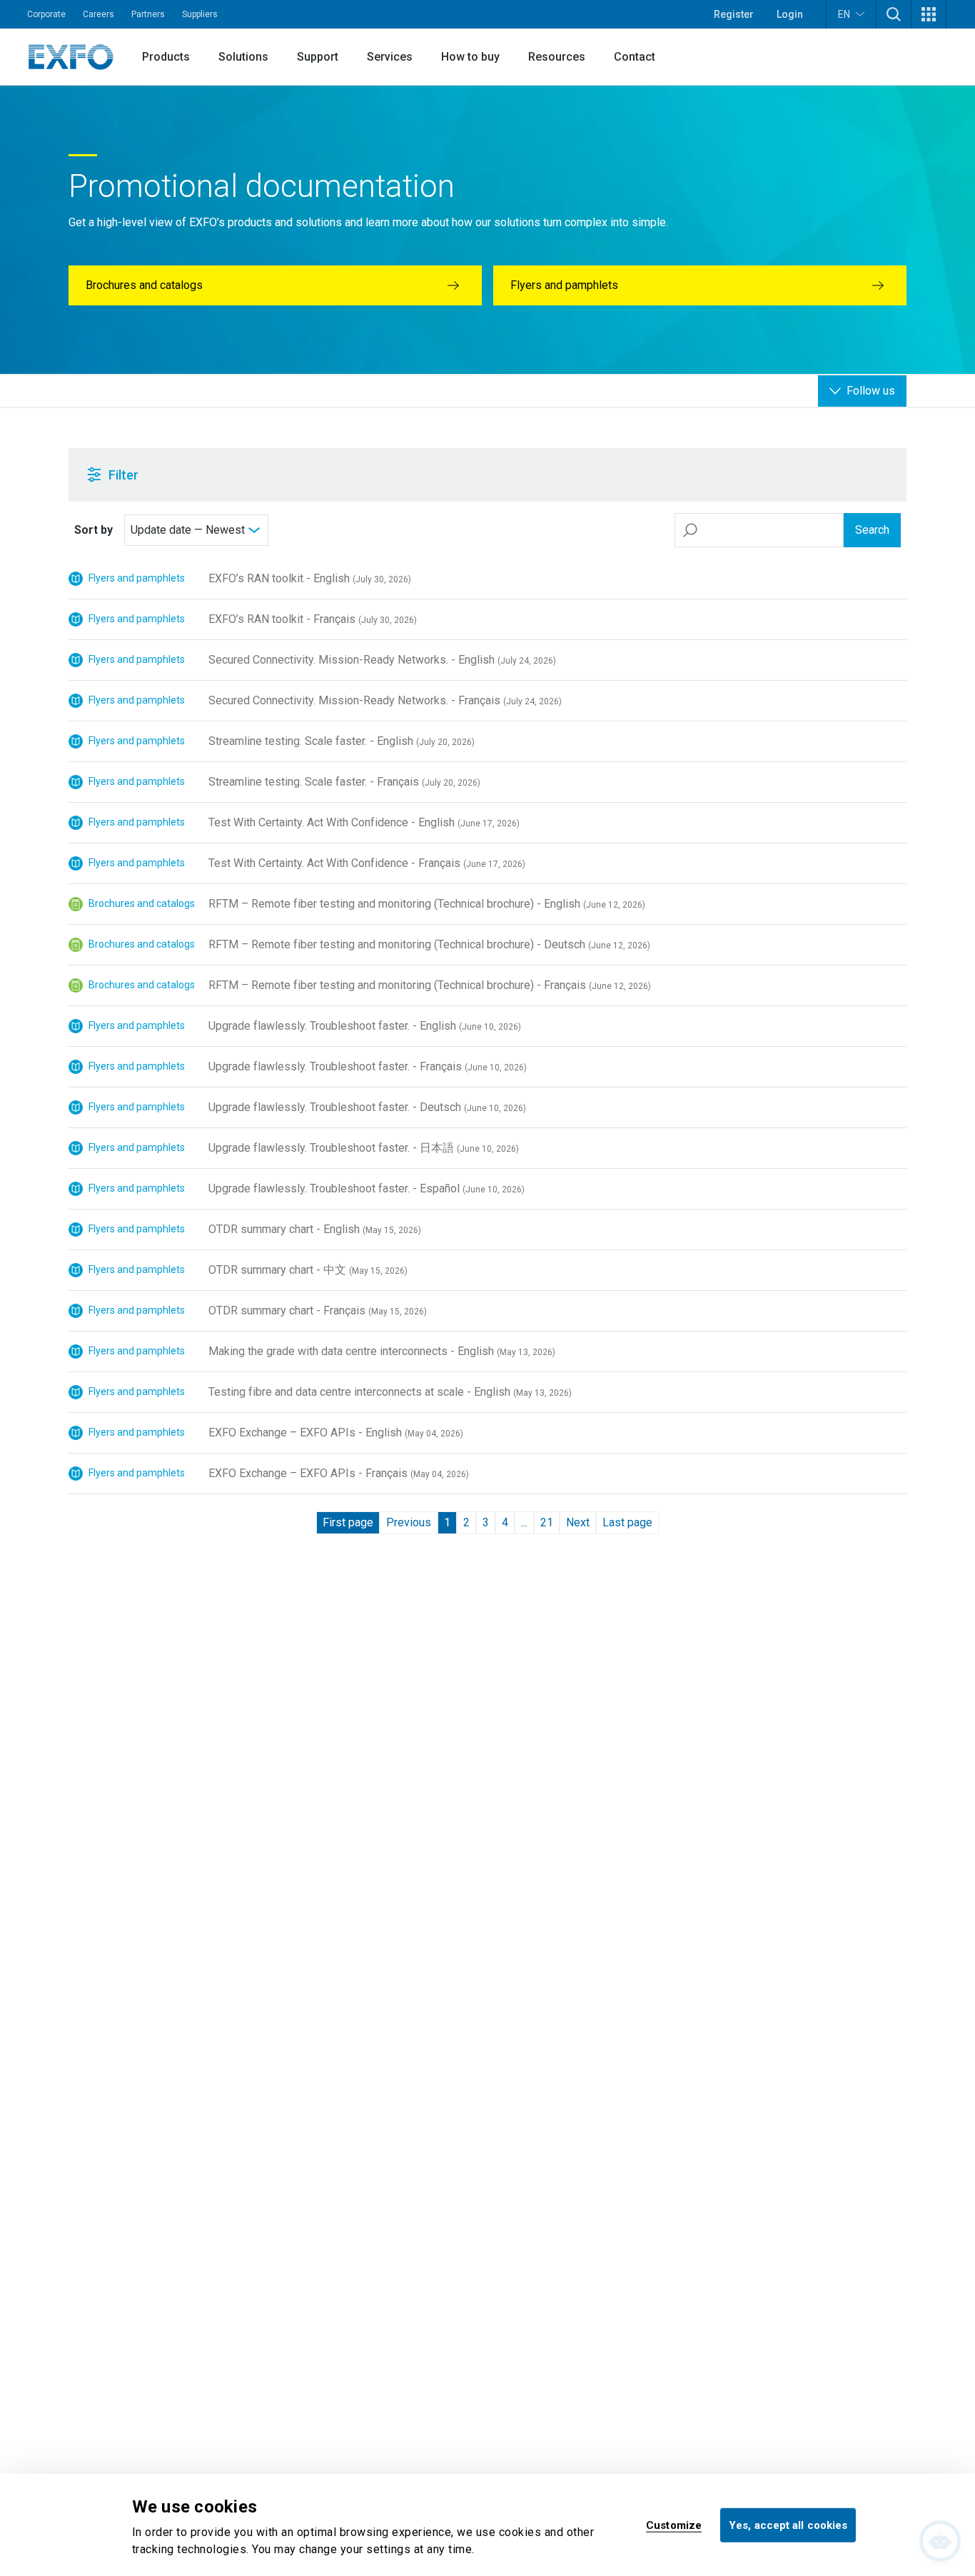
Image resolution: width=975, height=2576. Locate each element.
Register (734, 14)
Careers (98, 14)
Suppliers (200, 14)
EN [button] (844, 14)
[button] (894, 14)
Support (318, 57)
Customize (674, 2525)
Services (390, 57)
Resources (557, 57)
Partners (148, 14)
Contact (635, 57)
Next (578, 1522)
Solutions (243, 57)
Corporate (46, 14)
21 (547, 1522)
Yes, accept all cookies (788, 2525)
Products (166, 57)
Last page (627, 1522)
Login (790, 14)
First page (348, 1522)
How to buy (470, 57)
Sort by (94, 530)
